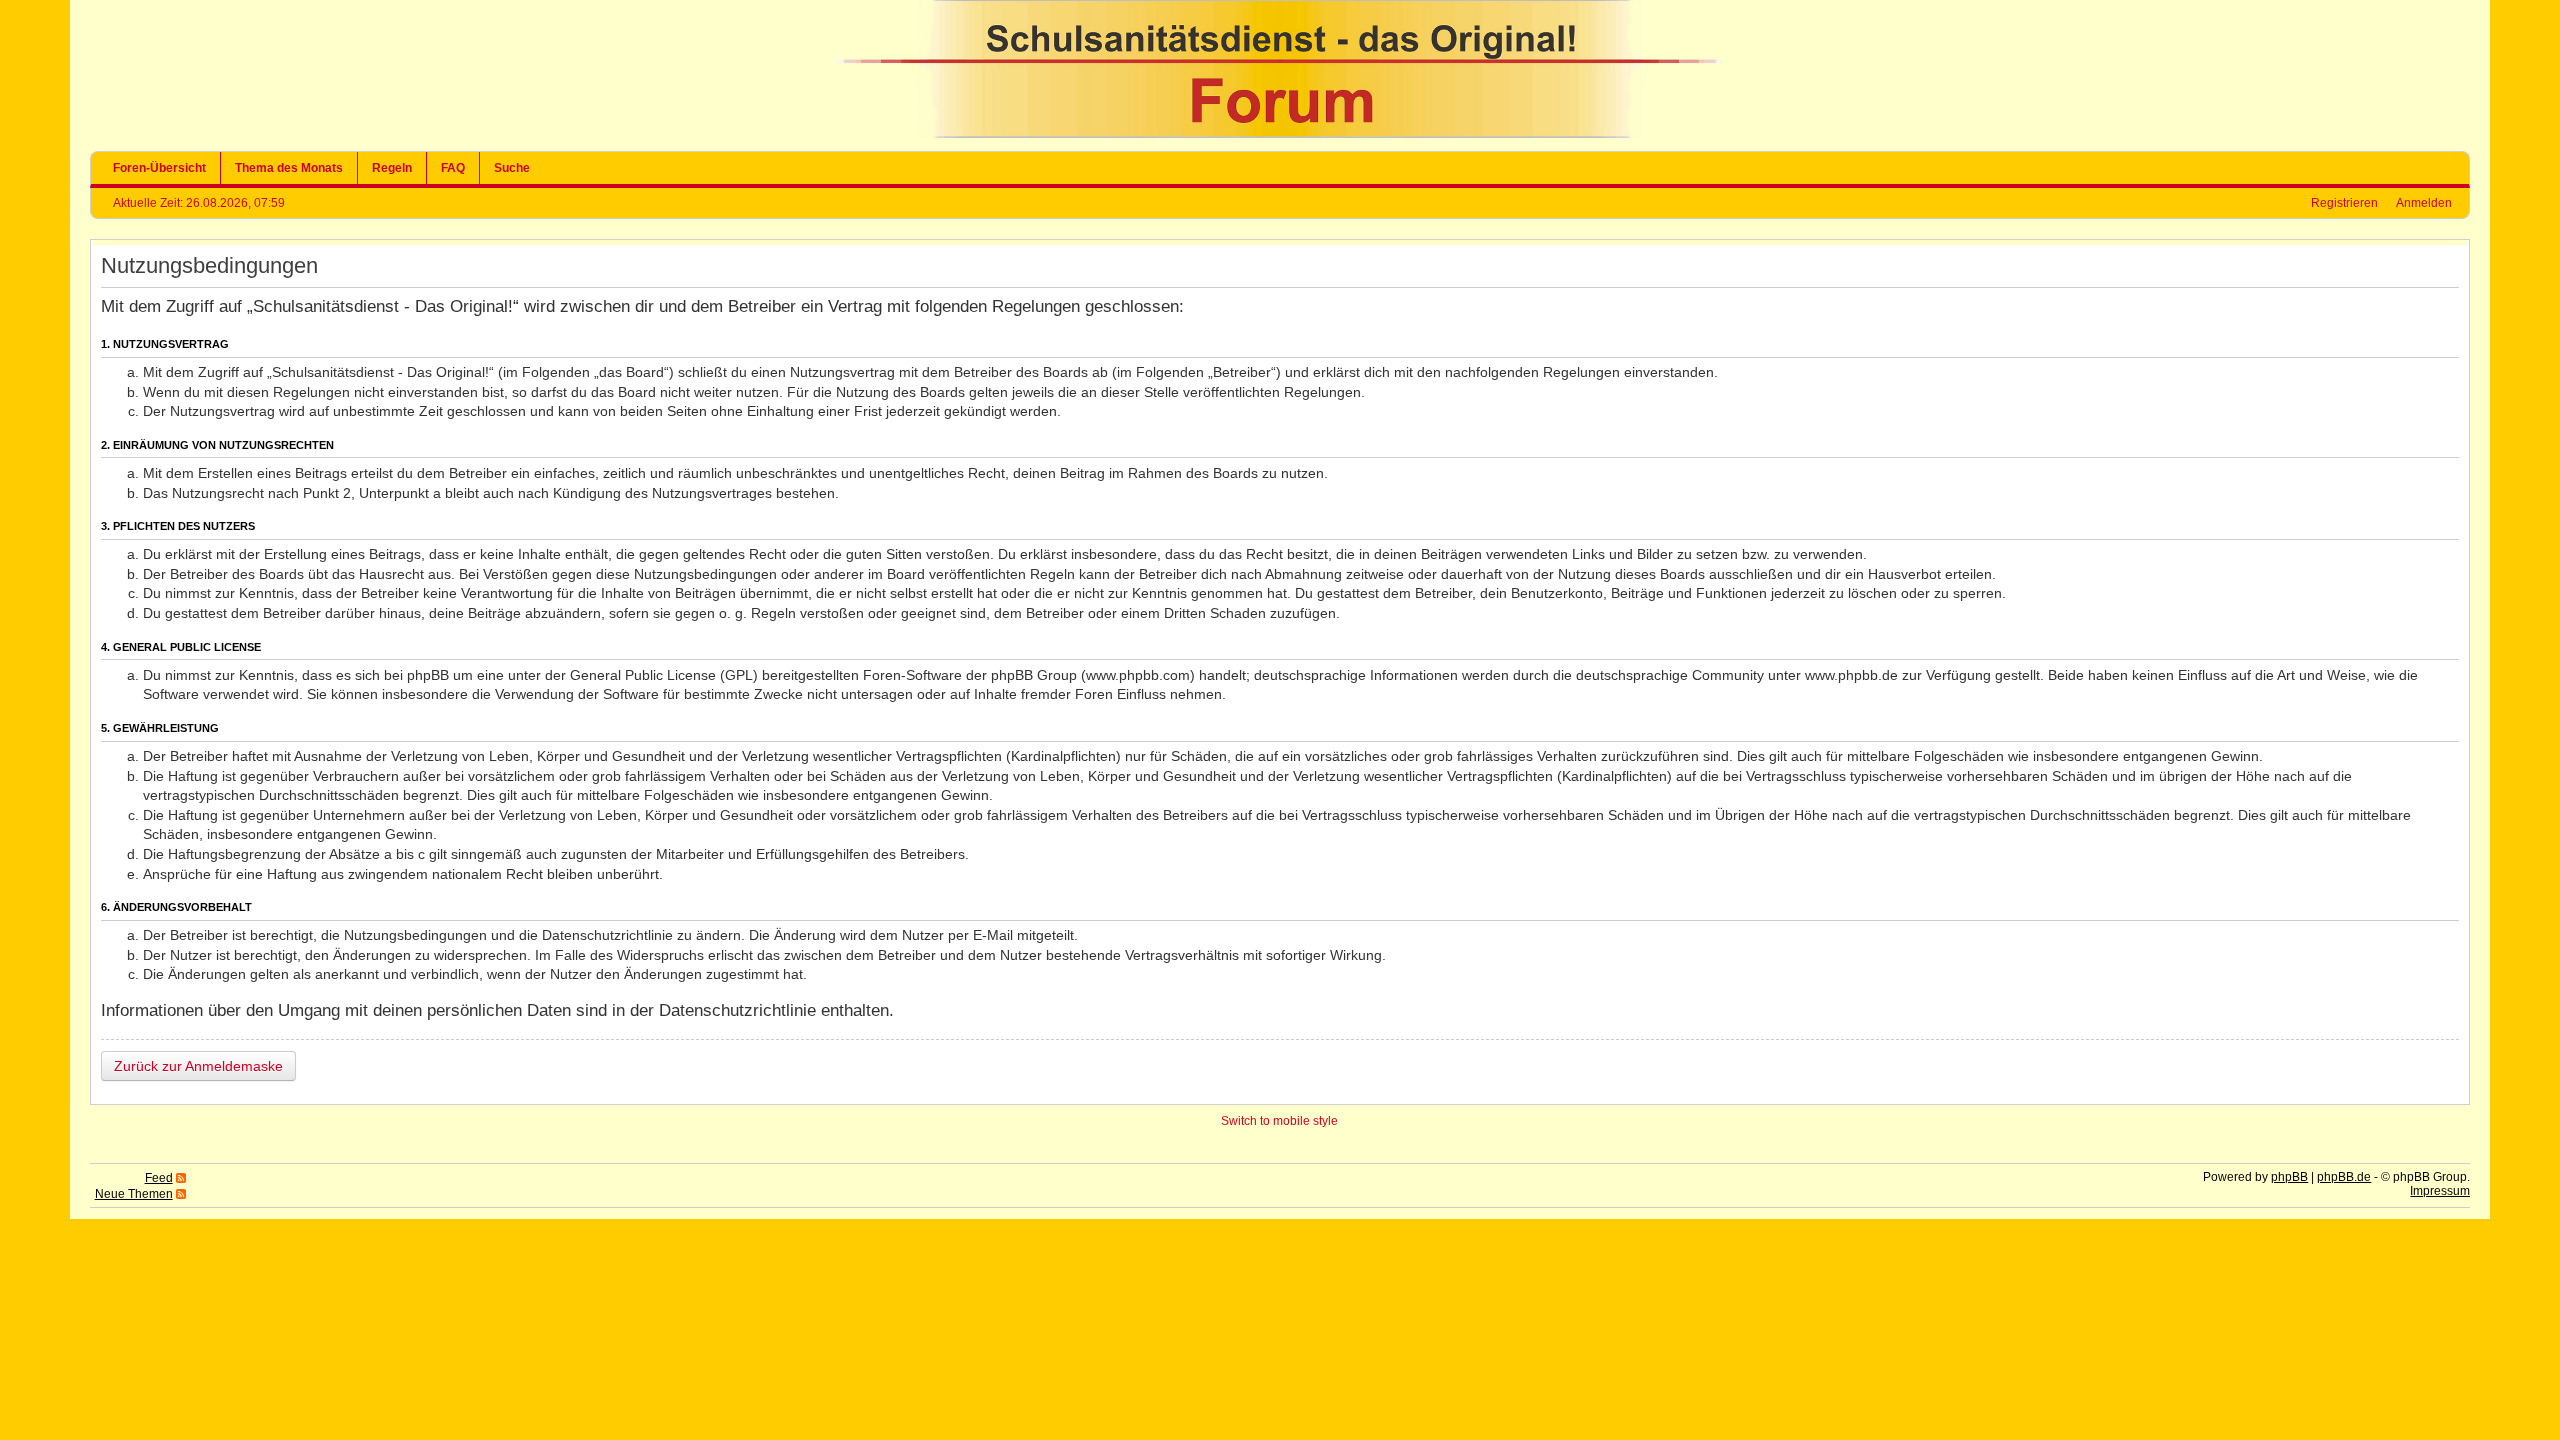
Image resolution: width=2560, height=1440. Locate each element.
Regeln (392, 168)
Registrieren (2344, 203)
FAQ (453, 168)
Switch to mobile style (1279, 1121)
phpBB (2289, 1177)
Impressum (2440, 1191)
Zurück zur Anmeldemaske (198, 1066)
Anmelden (2424, 203)
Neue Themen (134, 1194)
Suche (512, 168)
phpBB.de (2344, 1177)
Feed (159, 1178)
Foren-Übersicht (159, 168)
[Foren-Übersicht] (1280, 134)
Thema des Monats (289, 168)
